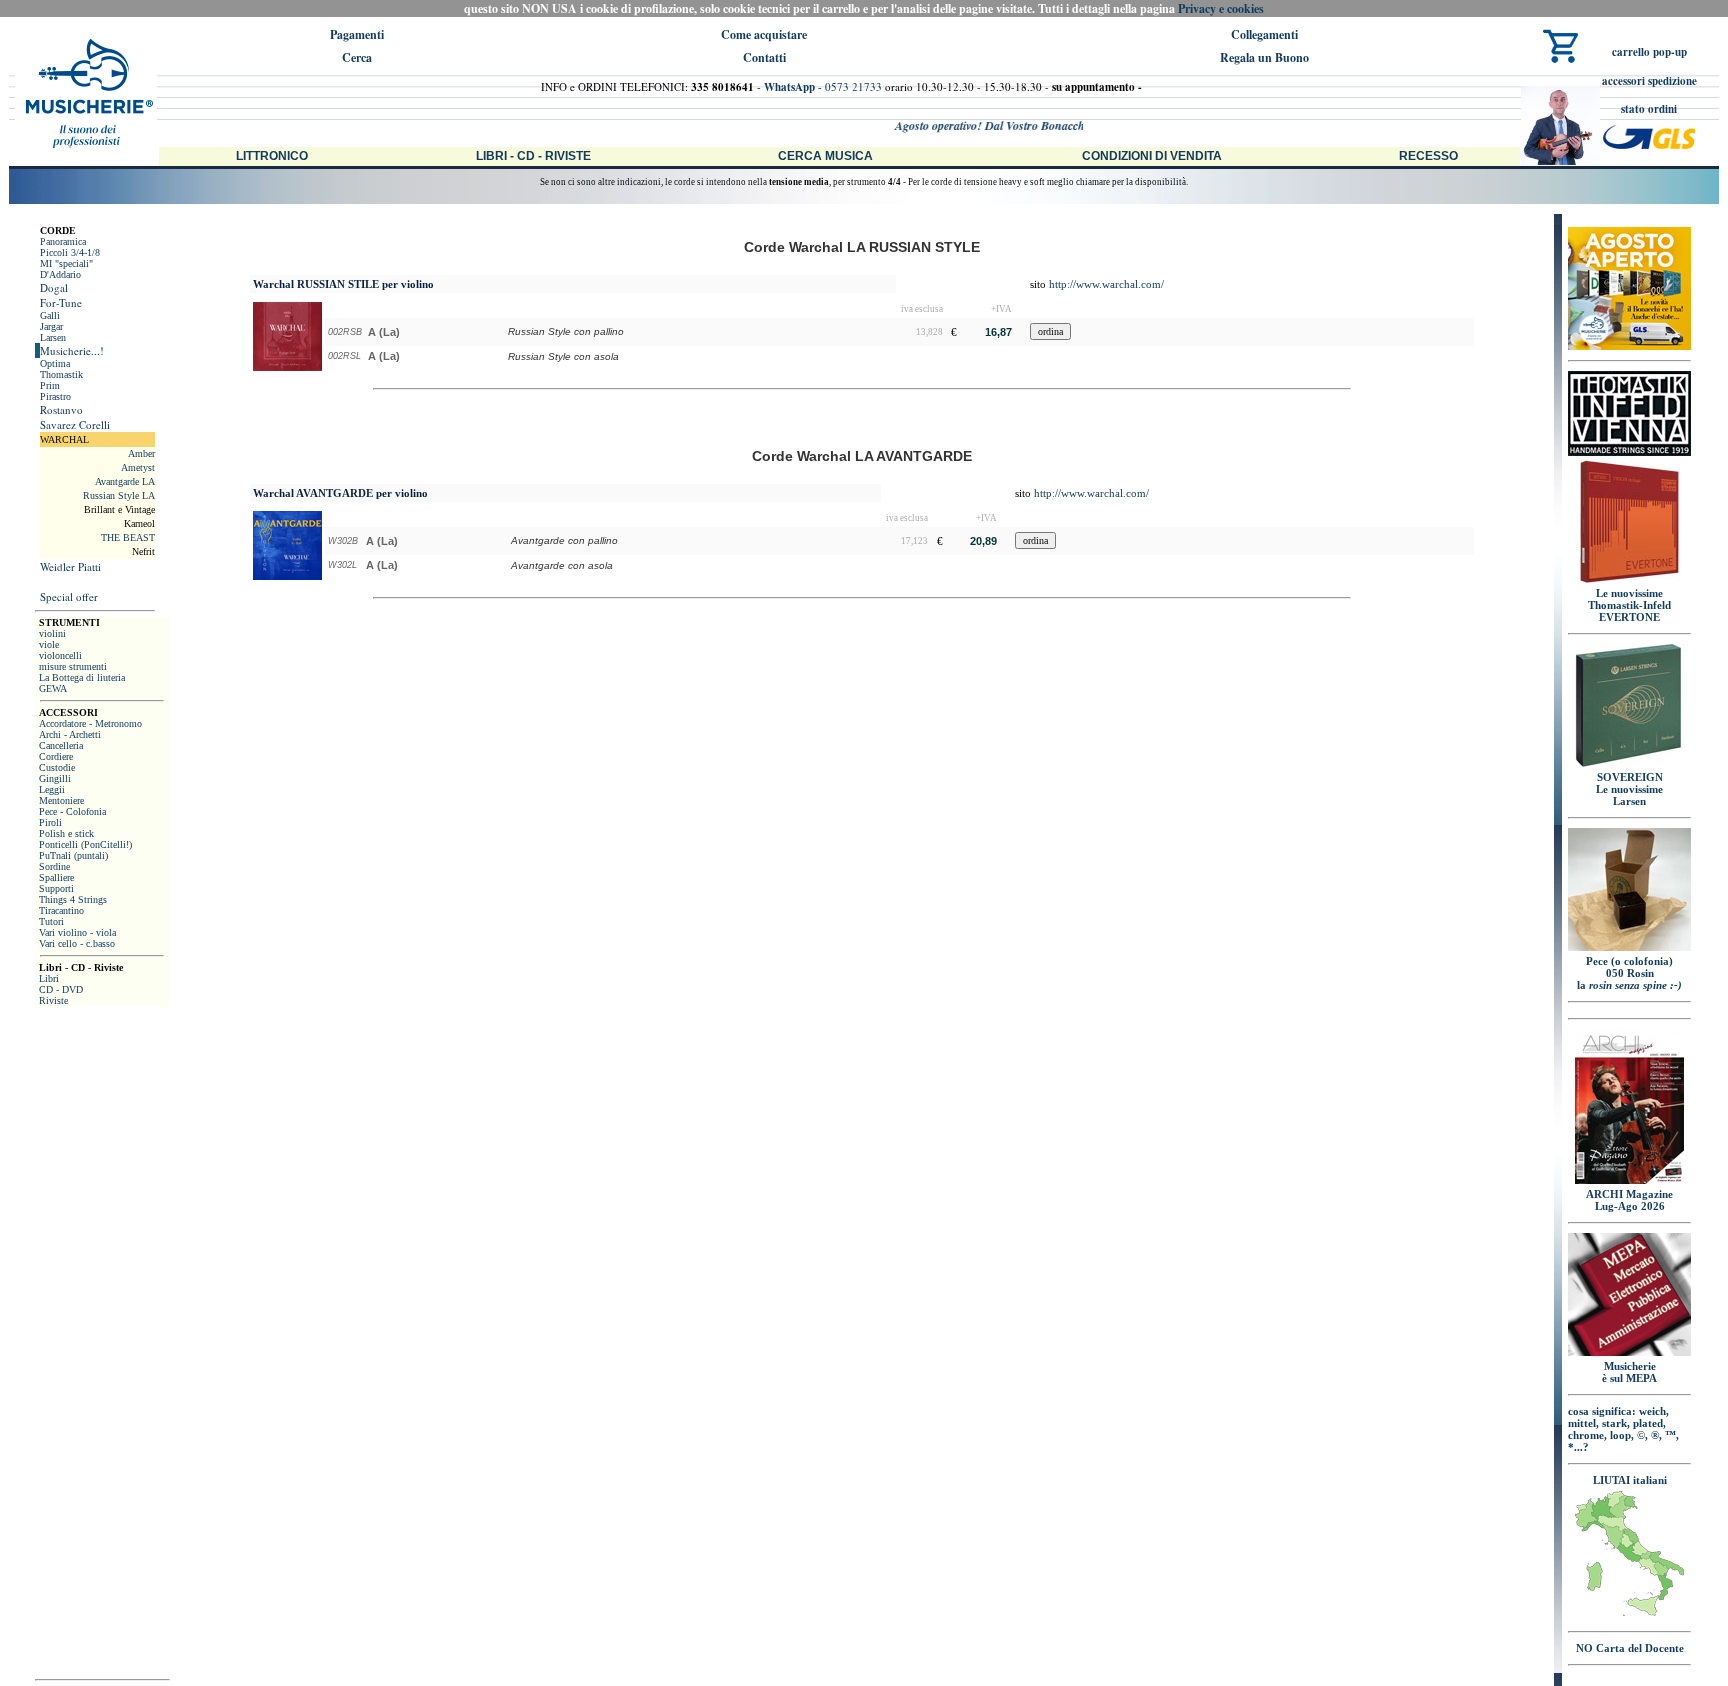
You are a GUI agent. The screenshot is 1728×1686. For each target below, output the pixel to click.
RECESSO (1428, 156)
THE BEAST (128, 537)
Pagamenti (357, 34)
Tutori (51, 921)
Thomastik (61, 374)
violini (52, 633)
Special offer (69, 596)
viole (49, 644)
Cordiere (56, 756)
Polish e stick (66, 833)
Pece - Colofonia (72, 811)
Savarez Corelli (75, 424)
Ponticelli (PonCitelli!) (85, 844)
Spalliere (56, 877)
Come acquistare (764, 34)
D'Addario (60, 274)
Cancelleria (61, 745)
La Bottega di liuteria (82, 677)
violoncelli (60, 655)
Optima (55, 363)
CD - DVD (61, 989)
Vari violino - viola (77, 932)
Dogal (54, 287)
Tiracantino (61, 910)
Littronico (272, 156)
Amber (141, 453)
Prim (50, 385)
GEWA (53, 688)
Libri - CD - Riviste (533, 156)
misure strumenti (73, 666)
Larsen (53, 337)
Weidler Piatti (70, 566)
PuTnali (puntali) (73, 855)
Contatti (764, 57)
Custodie (57, 767)
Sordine (54, 866)
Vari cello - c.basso (77, 943)
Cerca (357, 57)
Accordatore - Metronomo (90, 723)
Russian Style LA (119, 495)
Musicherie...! (72, 350)
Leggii (52, 789)
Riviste (53, 1000)
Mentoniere (61, 800)
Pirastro (55, 396)
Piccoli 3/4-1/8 (70, 252)
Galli (50, 315)
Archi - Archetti (70, 734)
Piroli (50, 822)
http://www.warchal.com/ (1106, 284)
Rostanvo (61, 409)
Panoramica (63, 241)
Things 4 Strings (73, 899)
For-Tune (61, 302)
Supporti (56, 888)
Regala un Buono (1264, 57)
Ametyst (138, 467)
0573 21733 (853, 86)
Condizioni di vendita (1152, 156)
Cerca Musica (825, 156)
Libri (49, 978)
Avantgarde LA (125, 481)
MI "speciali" (66, 263)
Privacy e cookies (1221, 8)
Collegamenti (1264, 34)
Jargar (51, 326)
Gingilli (55, 778)
